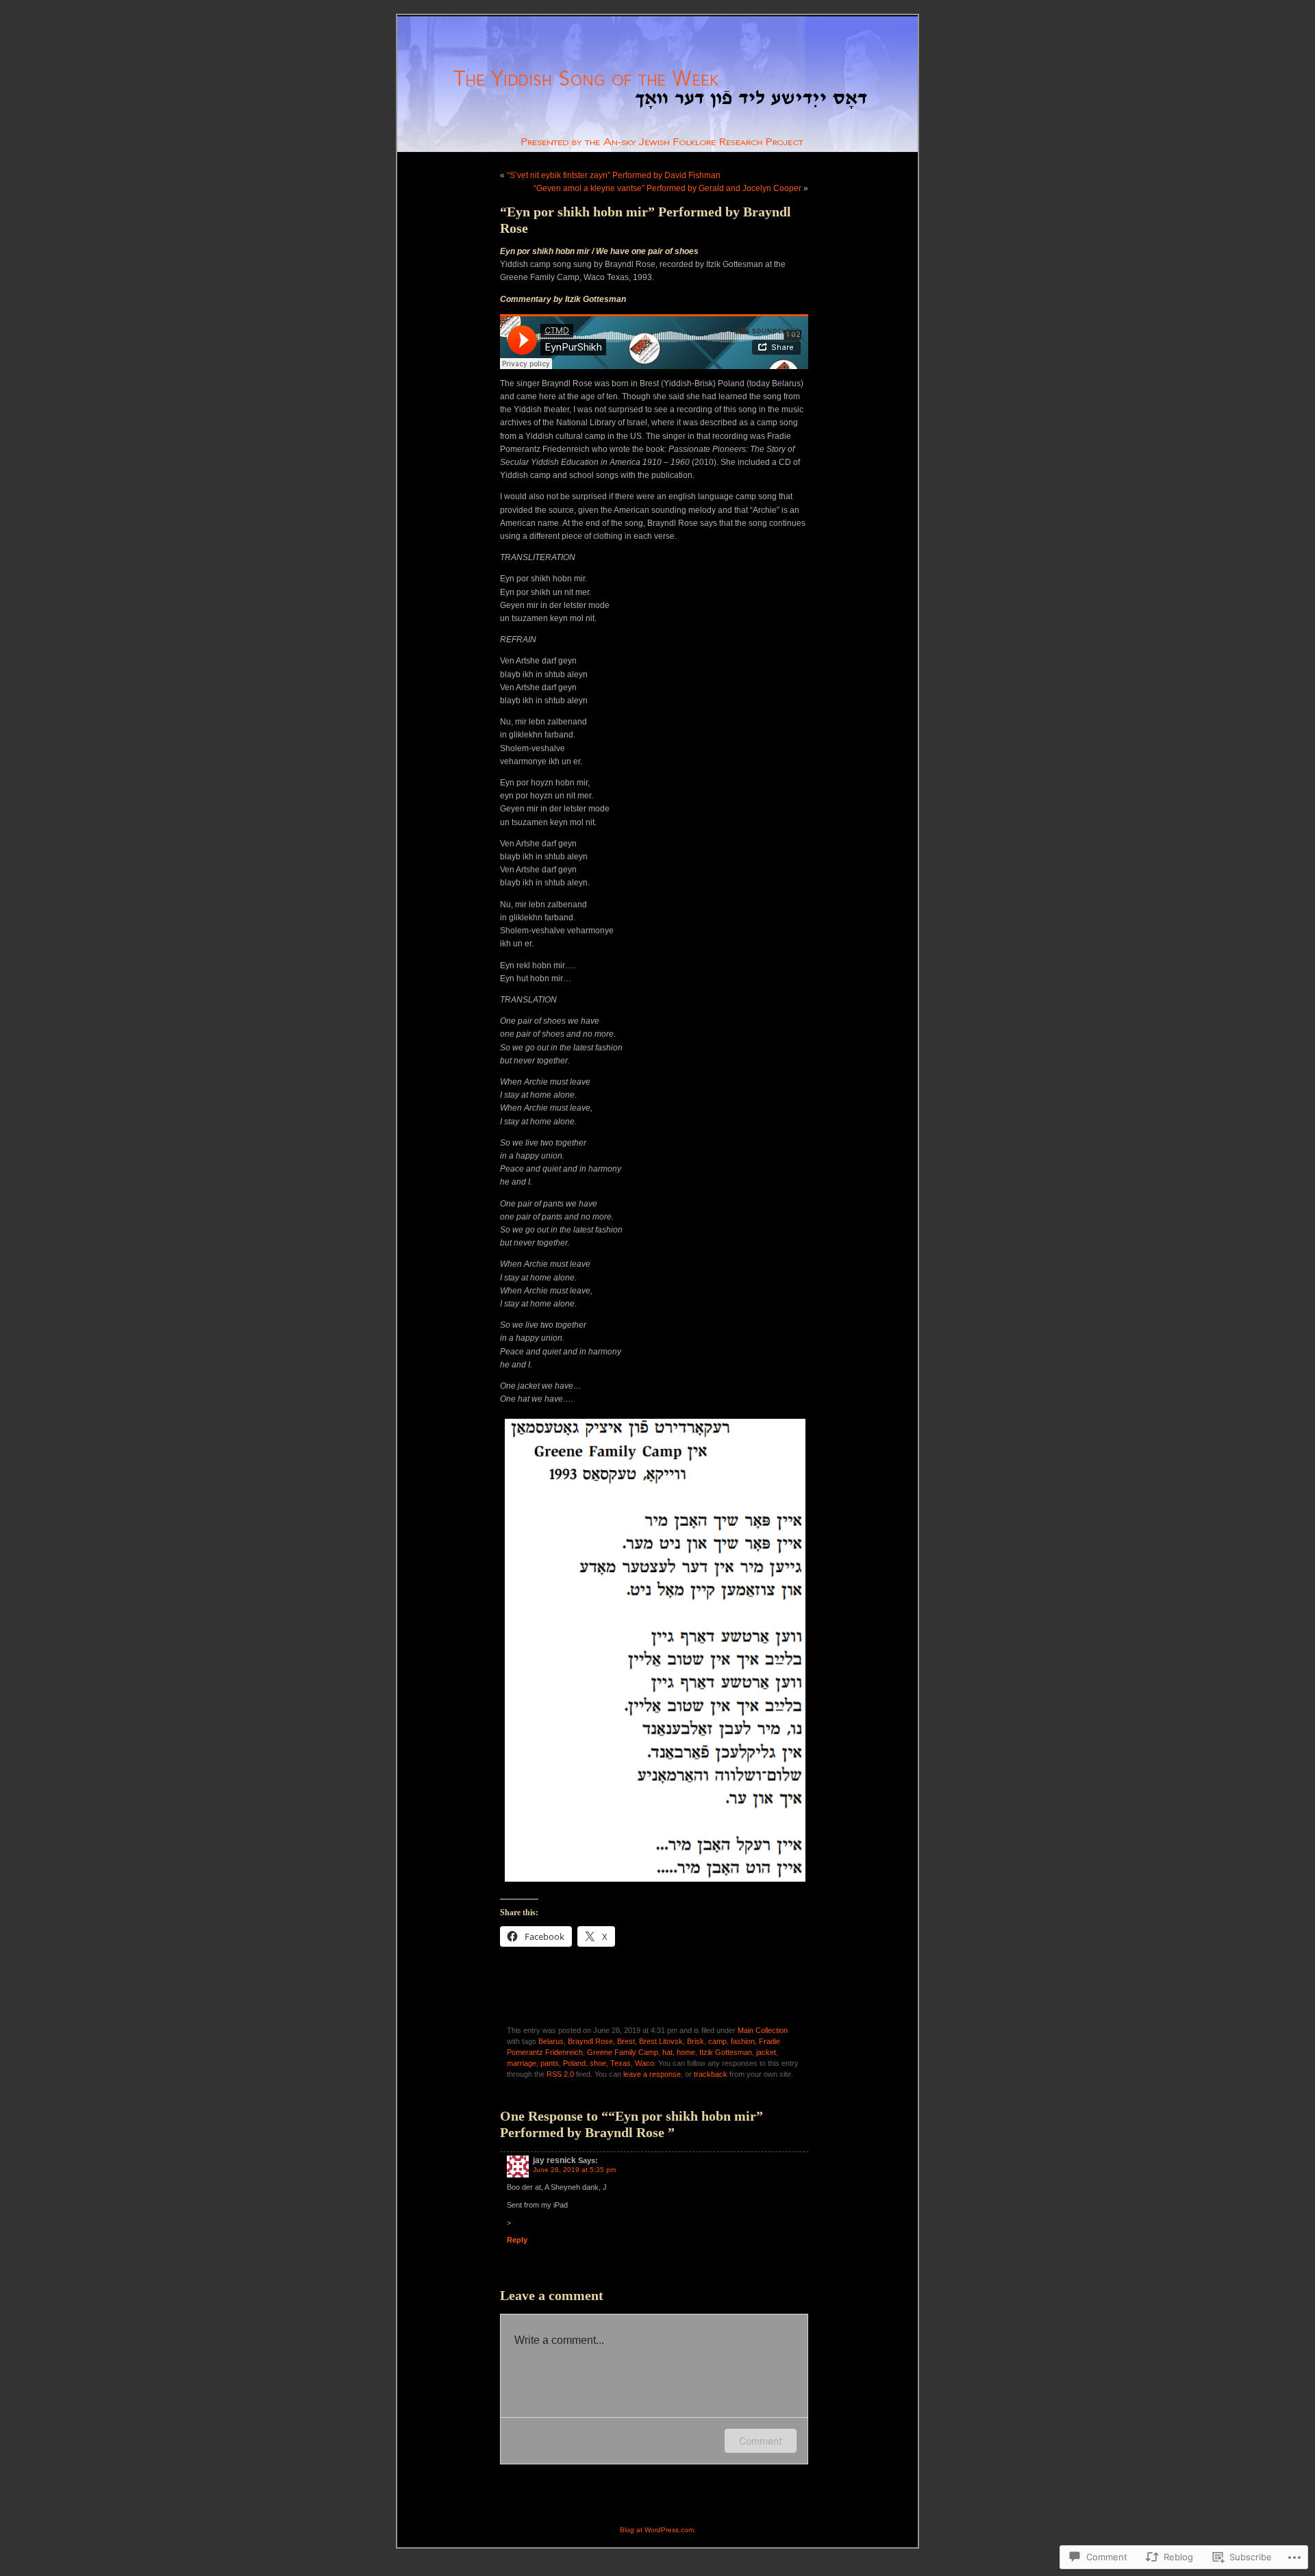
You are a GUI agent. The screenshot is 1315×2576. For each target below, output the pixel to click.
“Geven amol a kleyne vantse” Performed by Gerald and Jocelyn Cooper (667, 188)
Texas (621, 2063)
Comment (761, 2441)
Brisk (696, 2041)
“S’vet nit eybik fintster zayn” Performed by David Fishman (614, 175)
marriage (522, 2063)
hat (667, 2052)
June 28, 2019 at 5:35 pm (574, 2170)
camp (717, 2041)
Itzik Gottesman (726, 2052)
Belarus (551, 2041)
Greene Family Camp (623, 2052)
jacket (766, 2052)
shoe (598, 2063)
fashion (743, 2041)
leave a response (652, 2074)
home (686, 2052)
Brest (626, 2041)
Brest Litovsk (661, 2041)
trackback (711, 2074)
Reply (517, 2240)
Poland (574, 2063)
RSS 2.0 (560, 2074)
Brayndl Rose (590, 2041)
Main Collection (763, 2030)
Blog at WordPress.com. (658, 2530)
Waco (644, 2063)
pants (550, 2063)
